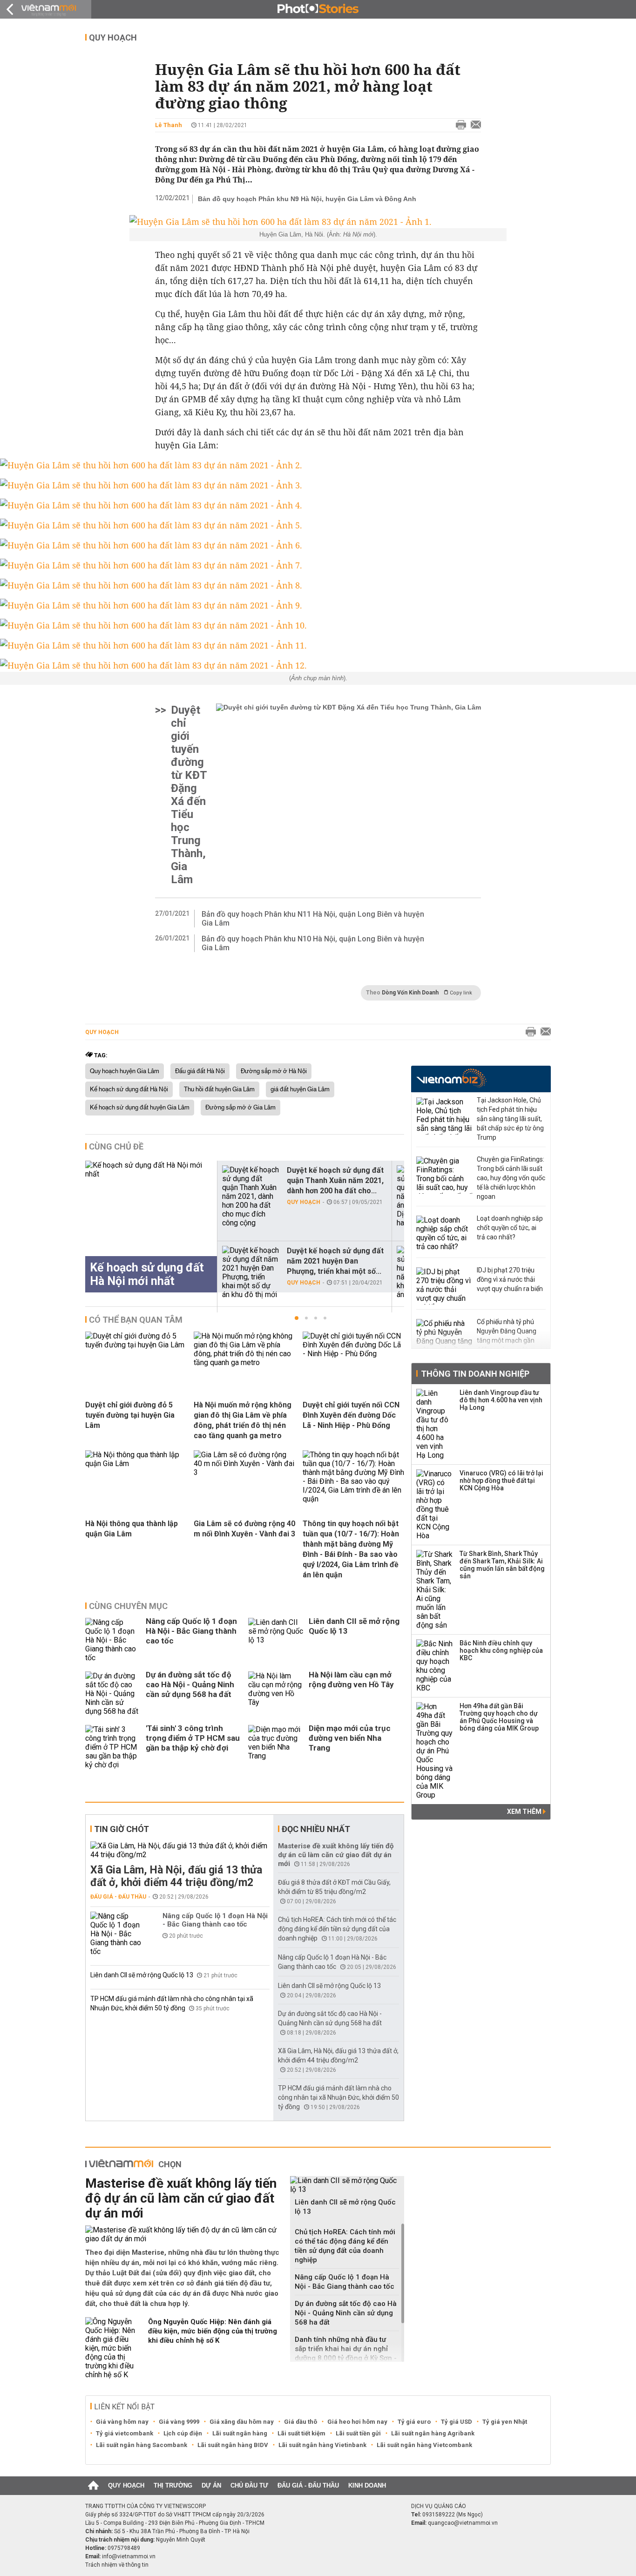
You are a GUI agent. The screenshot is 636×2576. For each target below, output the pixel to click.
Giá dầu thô (301, 2422)
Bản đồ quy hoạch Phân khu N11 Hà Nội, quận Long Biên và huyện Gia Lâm (313, 919)
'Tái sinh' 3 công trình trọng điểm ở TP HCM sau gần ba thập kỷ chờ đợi (193, 1738)
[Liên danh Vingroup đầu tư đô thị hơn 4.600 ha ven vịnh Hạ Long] (435, 1424)
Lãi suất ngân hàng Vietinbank (322, 2445)
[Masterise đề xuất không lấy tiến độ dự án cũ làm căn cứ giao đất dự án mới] (184, 2234)
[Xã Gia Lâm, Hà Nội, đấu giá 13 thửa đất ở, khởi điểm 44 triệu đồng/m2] (180, 1850)
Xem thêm (525, 1812)
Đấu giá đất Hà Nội (200, 1071)
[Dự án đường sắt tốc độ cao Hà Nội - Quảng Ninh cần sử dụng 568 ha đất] (113, 1694)
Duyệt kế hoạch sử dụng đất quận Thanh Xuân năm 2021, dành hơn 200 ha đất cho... (335, 1180)
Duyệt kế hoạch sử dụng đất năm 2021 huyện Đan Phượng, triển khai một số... (335, 1261)
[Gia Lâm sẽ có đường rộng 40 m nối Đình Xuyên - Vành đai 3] (244, 1472)
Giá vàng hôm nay (122, 2422)
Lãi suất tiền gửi (358, 2433)
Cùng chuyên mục (128, 1606)
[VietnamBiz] (451, 1078)
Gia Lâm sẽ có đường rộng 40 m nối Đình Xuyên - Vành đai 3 (244, 1529)
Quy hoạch (113, 37)
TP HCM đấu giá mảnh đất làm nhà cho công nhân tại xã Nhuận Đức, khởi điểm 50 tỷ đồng (338, 2097)
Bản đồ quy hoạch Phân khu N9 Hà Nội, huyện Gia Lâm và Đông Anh (307, 199)
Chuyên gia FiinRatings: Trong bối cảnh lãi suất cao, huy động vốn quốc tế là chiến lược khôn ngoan (511, 1178)
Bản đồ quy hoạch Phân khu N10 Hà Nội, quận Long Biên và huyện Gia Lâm (313, 943)
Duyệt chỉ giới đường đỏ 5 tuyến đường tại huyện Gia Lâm (130, 1415)
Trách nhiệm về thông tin (117, 2565)
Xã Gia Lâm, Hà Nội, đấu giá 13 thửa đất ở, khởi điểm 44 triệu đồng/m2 (176, 1876)
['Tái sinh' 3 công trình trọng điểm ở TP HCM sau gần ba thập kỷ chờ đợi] (113, 1747)
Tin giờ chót (122, 1829)
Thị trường (173, 2485)
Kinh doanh (367, 2485)
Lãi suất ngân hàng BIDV (233, 2445)
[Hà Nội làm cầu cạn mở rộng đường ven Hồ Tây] (276, 1694)
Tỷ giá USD (457, 2422)
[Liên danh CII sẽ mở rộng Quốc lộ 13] (276, 1640)
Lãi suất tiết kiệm (301, 2433)
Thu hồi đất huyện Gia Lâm (219, 1089)
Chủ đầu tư (249, 2485)
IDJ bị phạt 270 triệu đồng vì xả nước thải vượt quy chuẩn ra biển (510, 1279)
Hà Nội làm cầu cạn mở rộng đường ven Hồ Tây (351, 1680)
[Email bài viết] (474, 125)
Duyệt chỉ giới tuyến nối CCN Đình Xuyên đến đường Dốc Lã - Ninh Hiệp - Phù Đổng (351, 1415)
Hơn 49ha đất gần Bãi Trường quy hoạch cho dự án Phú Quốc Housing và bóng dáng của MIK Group (499, 1717)
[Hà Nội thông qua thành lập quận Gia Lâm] (136, 1464)
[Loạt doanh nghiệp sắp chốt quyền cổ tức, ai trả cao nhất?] (444, 1234)
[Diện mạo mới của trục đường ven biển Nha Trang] (276, 1747)
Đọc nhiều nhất (316, 1829)
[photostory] (318, 9)
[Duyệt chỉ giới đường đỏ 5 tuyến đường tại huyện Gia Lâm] (136, 1345)
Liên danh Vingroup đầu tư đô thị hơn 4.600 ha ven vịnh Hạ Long (501, 1400)
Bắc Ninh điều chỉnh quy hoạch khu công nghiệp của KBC (501, 1650)
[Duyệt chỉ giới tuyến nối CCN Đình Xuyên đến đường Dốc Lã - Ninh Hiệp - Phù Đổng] (353, 1354)
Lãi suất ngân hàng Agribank (433, 2433)
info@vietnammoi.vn (129, 2556)
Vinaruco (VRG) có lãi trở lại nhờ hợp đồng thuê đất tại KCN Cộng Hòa (501, 1481)
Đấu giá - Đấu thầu (118, 1897)
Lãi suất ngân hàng (240, 2433)
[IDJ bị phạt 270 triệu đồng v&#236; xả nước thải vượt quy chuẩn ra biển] (444, 1286)
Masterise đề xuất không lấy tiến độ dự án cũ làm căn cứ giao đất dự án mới (336, 1855)
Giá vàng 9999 (179, 2422)
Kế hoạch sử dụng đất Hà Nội (129, 1089)
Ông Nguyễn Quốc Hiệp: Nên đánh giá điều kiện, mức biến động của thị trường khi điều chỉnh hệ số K (213, 2331)
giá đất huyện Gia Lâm (300, 1089)
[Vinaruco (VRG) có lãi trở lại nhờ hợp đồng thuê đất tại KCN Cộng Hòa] (435, 1505)
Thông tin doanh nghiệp (475, 1374)
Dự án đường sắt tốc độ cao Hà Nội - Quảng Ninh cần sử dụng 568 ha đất (190, 1684)
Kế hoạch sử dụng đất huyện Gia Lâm (140, 1108)
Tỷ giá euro (414, 2422)
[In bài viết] (459, 125)
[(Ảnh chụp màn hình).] (318, 665)
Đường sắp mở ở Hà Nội (274, 1071)
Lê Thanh (169, 125)
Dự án (211, 2485)
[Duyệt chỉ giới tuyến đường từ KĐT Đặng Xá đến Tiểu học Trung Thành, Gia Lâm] (348, 795)
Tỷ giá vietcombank (125, 2433)
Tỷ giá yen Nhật (505, 2422)
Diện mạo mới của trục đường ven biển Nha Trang (350, 1738)
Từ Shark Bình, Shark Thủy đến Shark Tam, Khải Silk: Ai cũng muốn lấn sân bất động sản (502, 1565)
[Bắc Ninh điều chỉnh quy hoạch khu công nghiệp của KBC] (435, 1666)
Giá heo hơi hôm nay (357, 2422)
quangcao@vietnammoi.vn (463, 2523)
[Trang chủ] (93, 2486)
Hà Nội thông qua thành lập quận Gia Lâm (132, 1529)
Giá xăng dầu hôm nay (242, 2422)
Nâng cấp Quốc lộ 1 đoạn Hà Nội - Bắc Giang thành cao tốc (191, 1631)
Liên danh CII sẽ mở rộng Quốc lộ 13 (354, 1626)
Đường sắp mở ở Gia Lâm (240, 1108)
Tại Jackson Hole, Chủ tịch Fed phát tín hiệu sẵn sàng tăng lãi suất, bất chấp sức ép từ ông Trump (510, 1119)
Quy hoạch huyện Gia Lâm (125, 1071)
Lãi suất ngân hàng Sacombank (142, 2445)
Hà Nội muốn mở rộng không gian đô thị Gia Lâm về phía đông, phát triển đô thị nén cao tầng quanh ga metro (243, 1420)
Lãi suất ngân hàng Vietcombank (424, 2445)
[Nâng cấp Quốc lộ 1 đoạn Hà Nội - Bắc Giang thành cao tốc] (113, 1640)
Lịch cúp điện (183, 2433)
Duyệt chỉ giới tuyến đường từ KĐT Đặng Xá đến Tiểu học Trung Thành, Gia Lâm (189, 795)
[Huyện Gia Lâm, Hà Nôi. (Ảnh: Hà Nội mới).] (318, 222)
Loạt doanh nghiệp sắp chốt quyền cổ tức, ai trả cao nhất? (510, 1228)
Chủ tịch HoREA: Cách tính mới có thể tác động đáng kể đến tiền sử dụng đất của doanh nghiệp (337, 1929)
